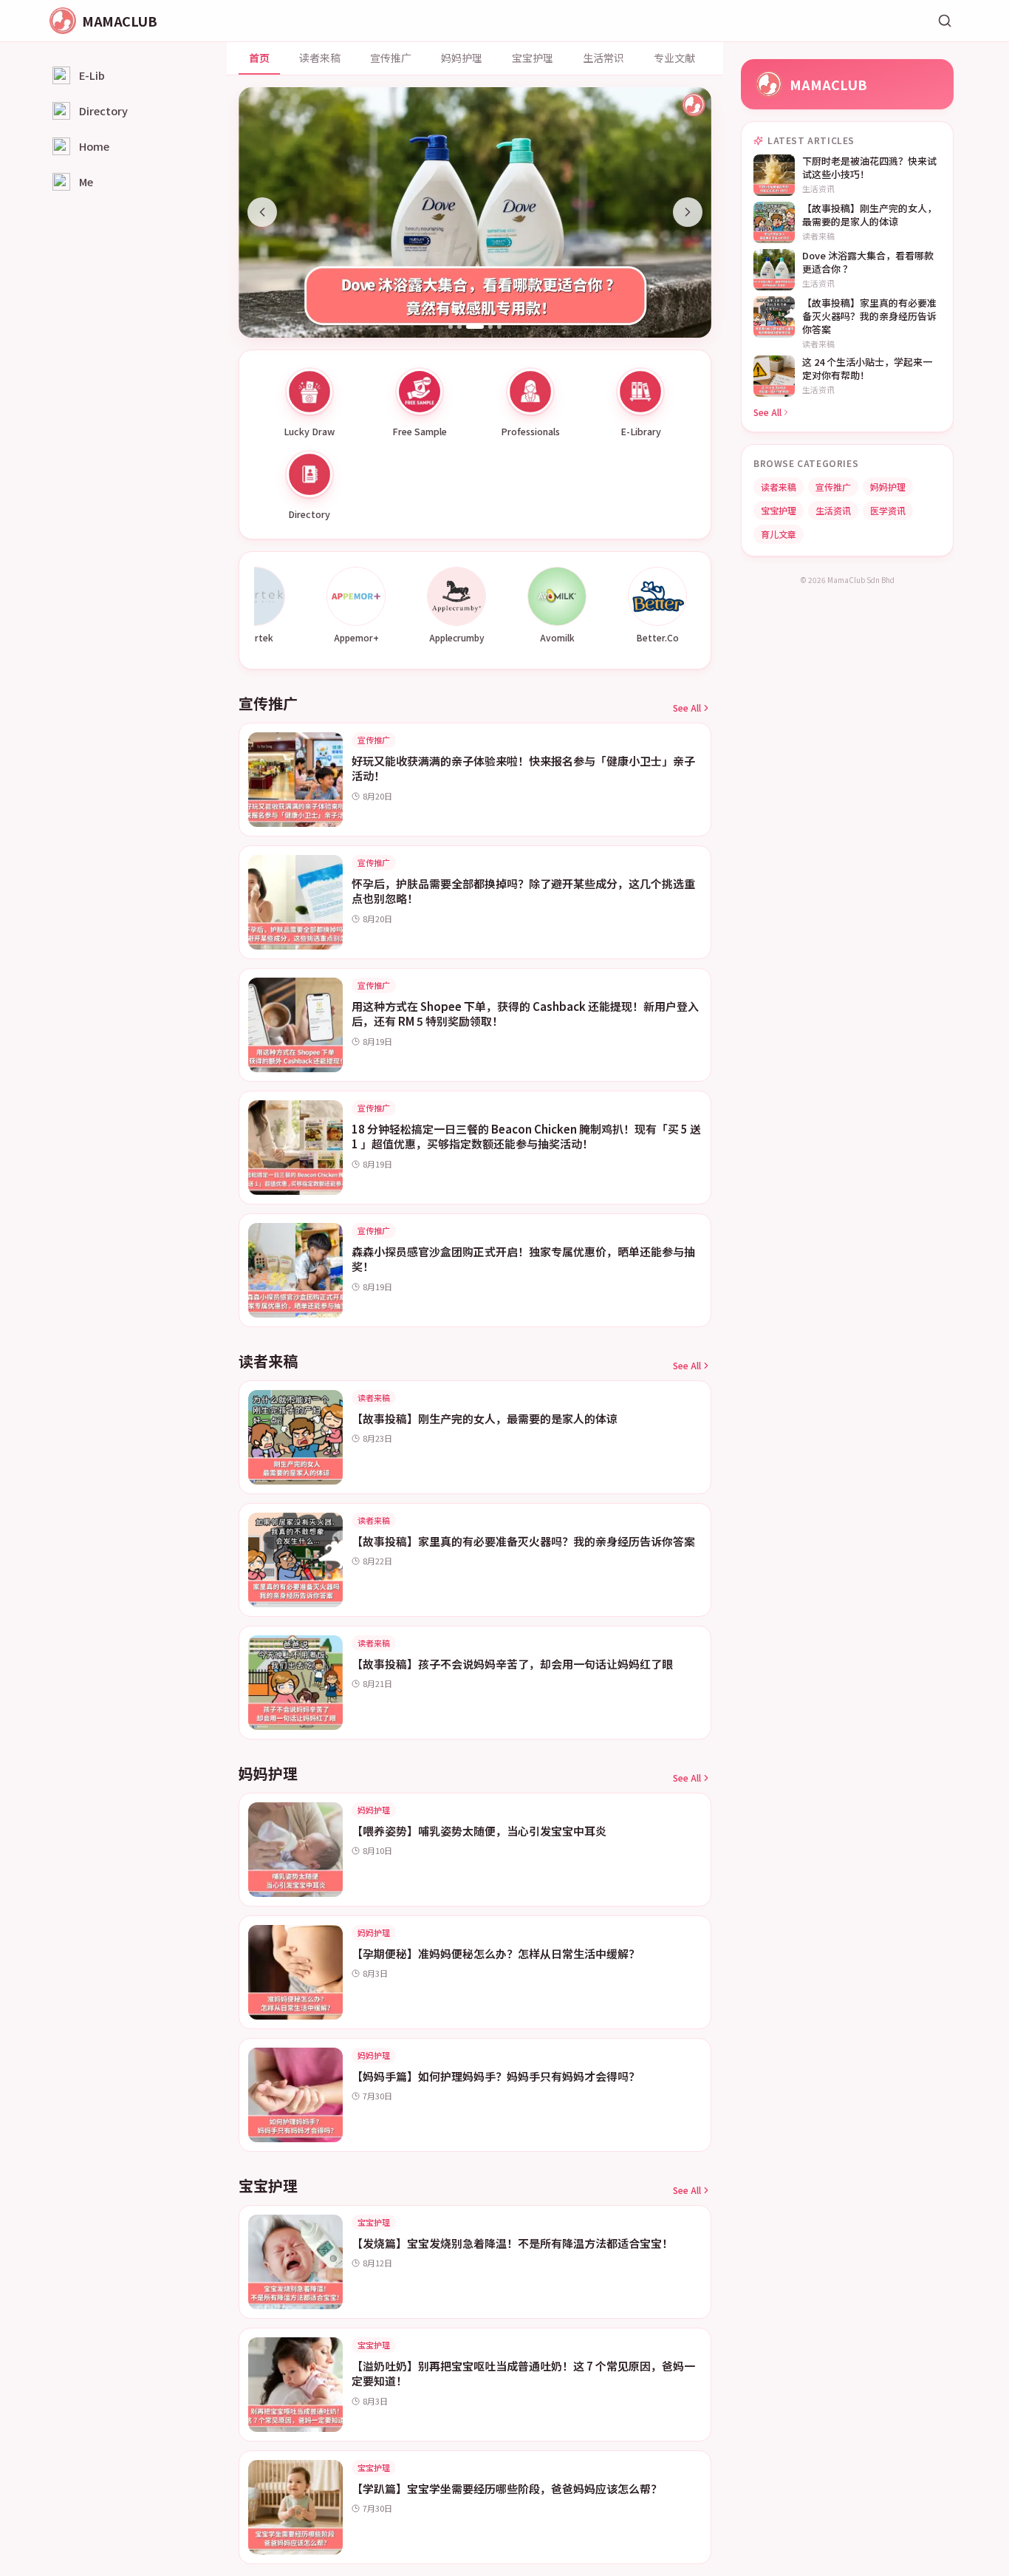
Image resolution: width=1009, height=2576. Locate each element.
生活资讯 (833, 510)
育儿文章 (779, 534)
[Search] (945, 21)
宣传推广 (391, 58)
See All (687, 708)
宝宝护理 (533, 58)
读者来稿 (320, 58)
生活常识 (603, 58)
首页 (259, 58)
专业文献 (674, 58)
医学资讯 (888, 510)
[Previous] (262, 212)
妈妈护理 (462, 58)
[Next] (688, 212)
